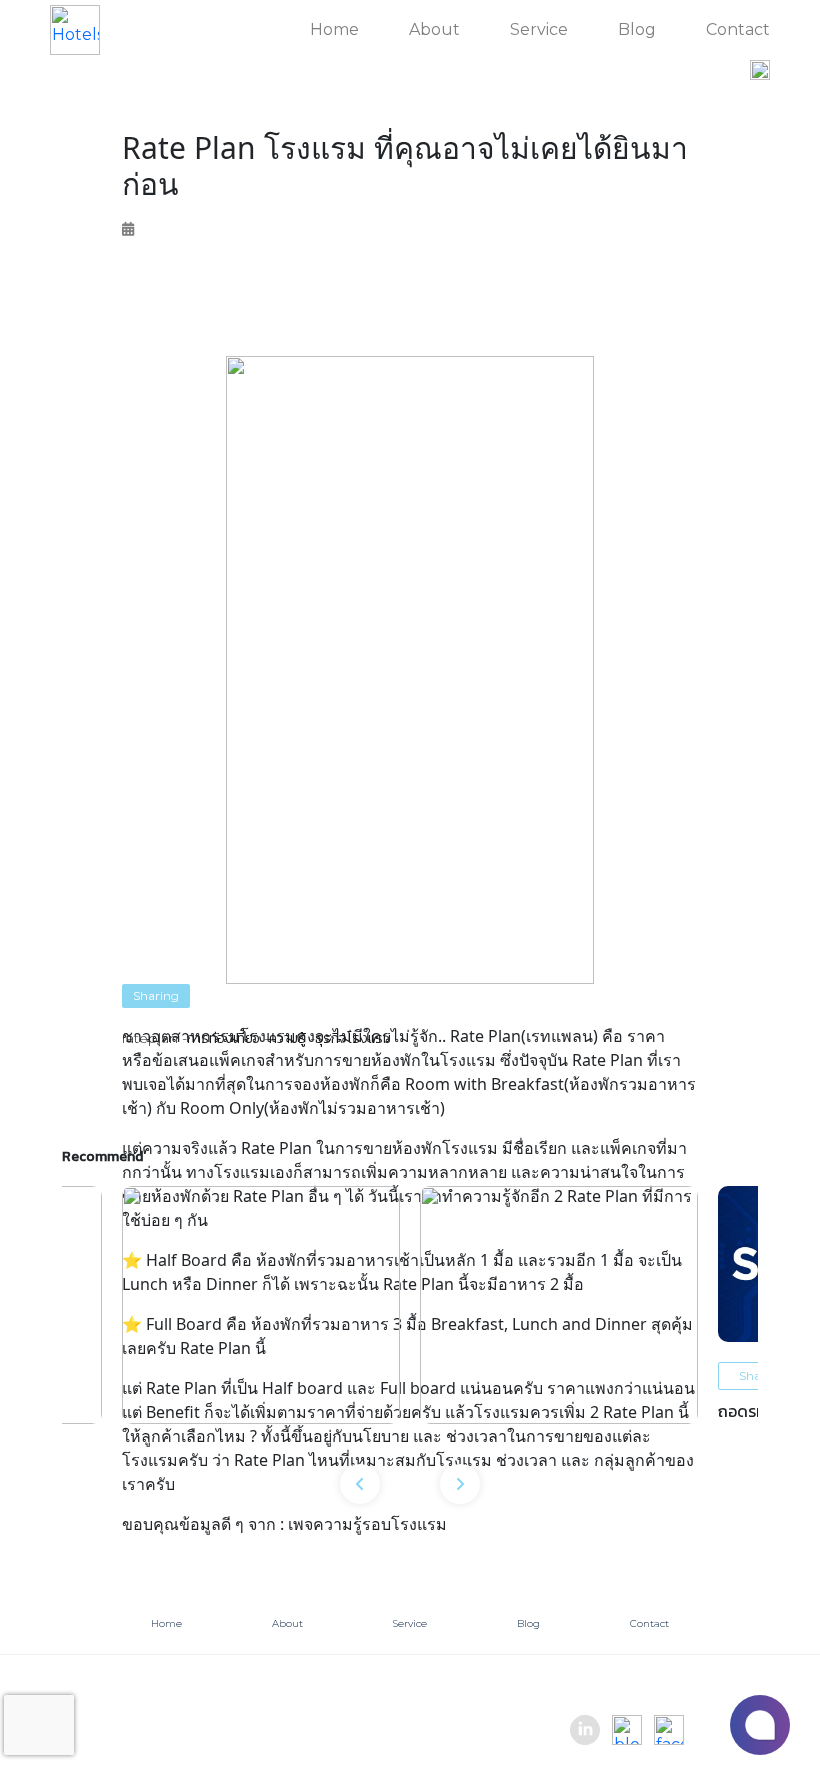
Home (334, 29)
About (434, 29)
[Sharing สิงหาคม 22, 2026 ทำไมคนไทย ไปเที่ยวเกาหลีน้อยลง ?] (559, 1305)
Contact (738, 29)
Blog (637, 29)
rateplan (150, 1038)
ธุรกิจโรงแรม (353, 1038)
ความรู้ (287, 1038)
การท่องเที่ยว (223, 1038)
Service (539, 29)
